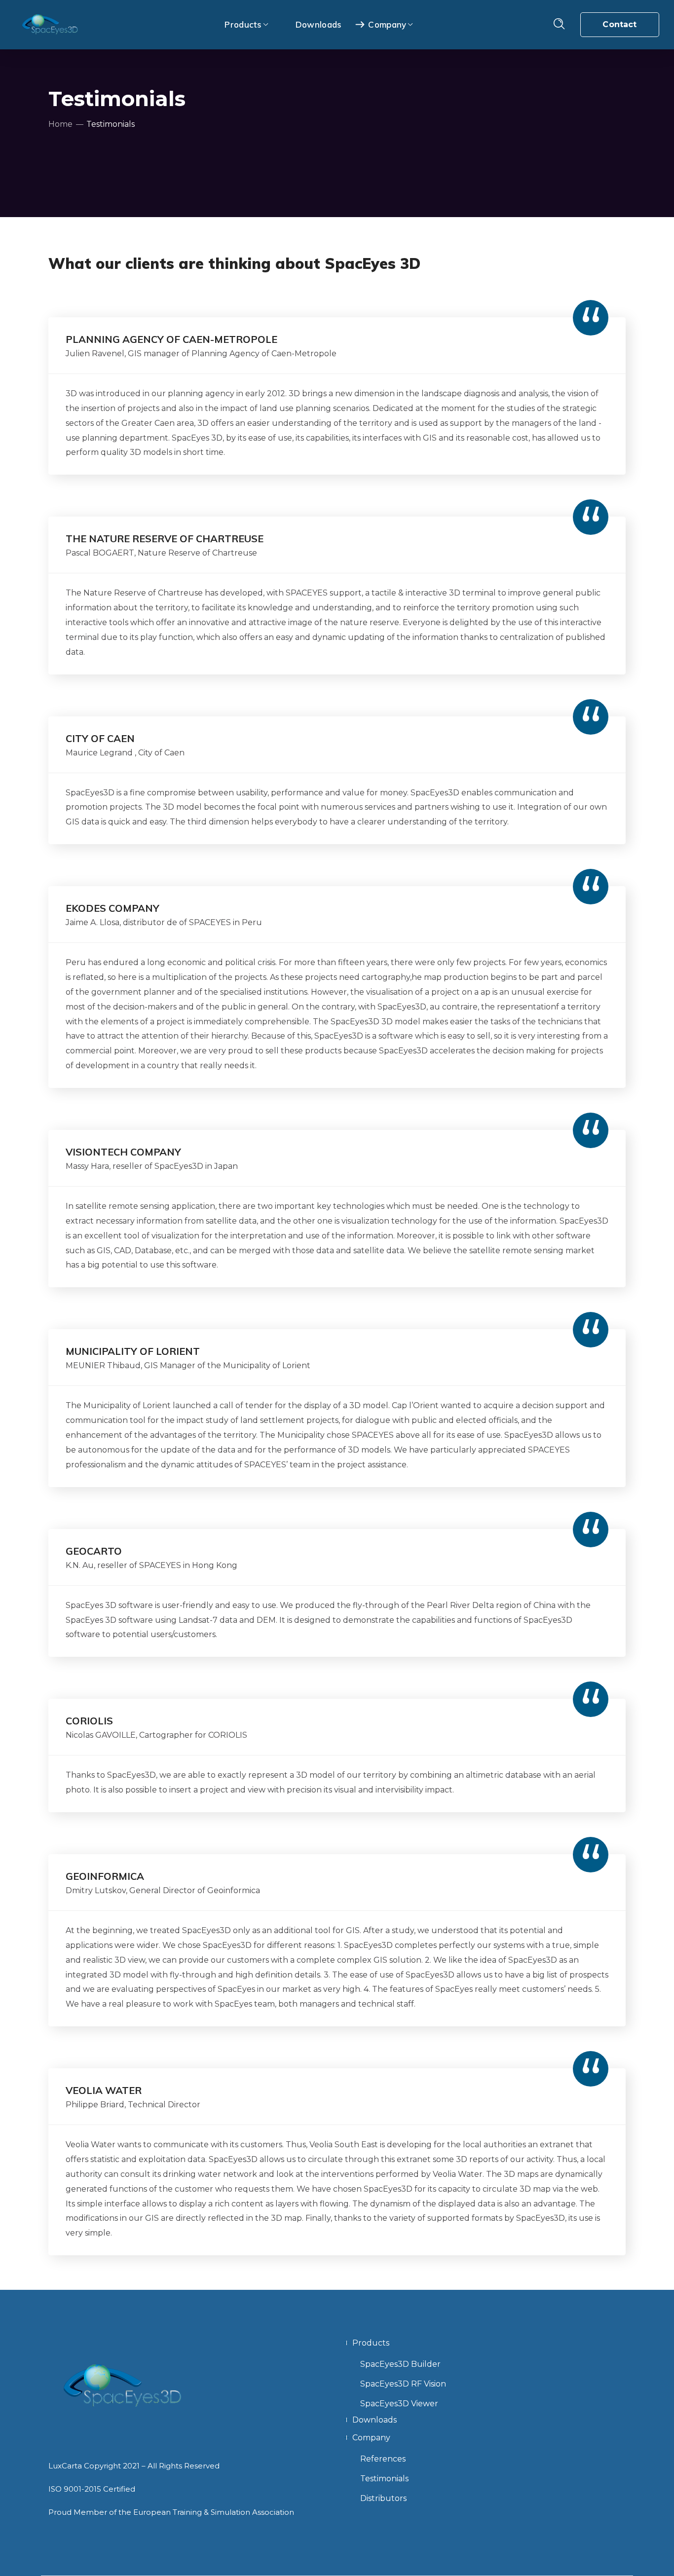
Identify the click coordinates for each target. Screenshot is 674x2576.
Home (60, 124)
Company (371, 2438)
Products (371, 2343)
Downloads (374, 2420)
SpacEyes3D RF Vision (403, 2384)
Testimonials (384, 2479)
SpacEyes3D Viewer (399, 2404)
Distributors (383, 2498)
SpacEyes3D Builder (400, 2364)
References (383, 2459)
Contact (619, 24)
